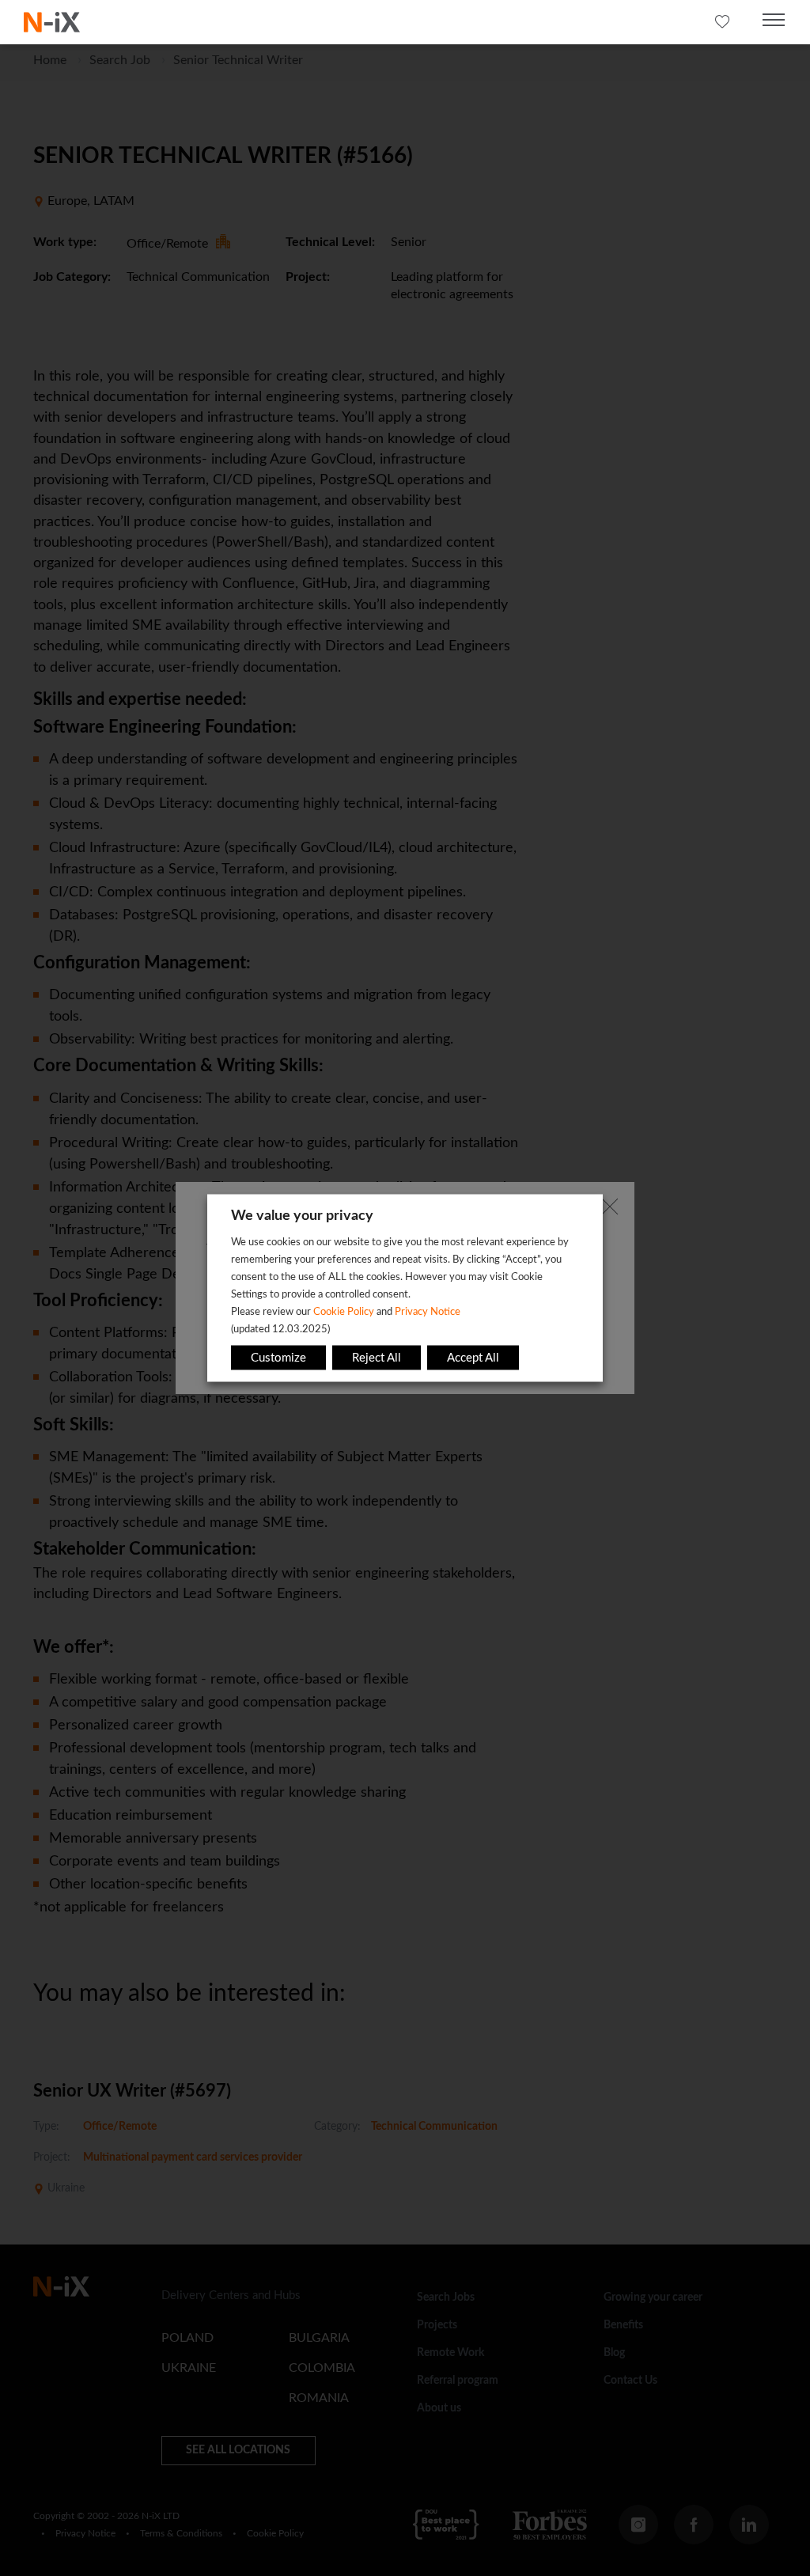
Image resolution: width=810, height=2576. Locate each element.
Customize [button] (278, 1358)
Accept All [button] (473, 1358)
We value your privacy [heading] (302, 1216)
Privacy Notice (428, 1312)
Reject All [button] (377, 1358)
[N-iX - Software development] (52, 22)
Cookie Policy (344, 1312)
